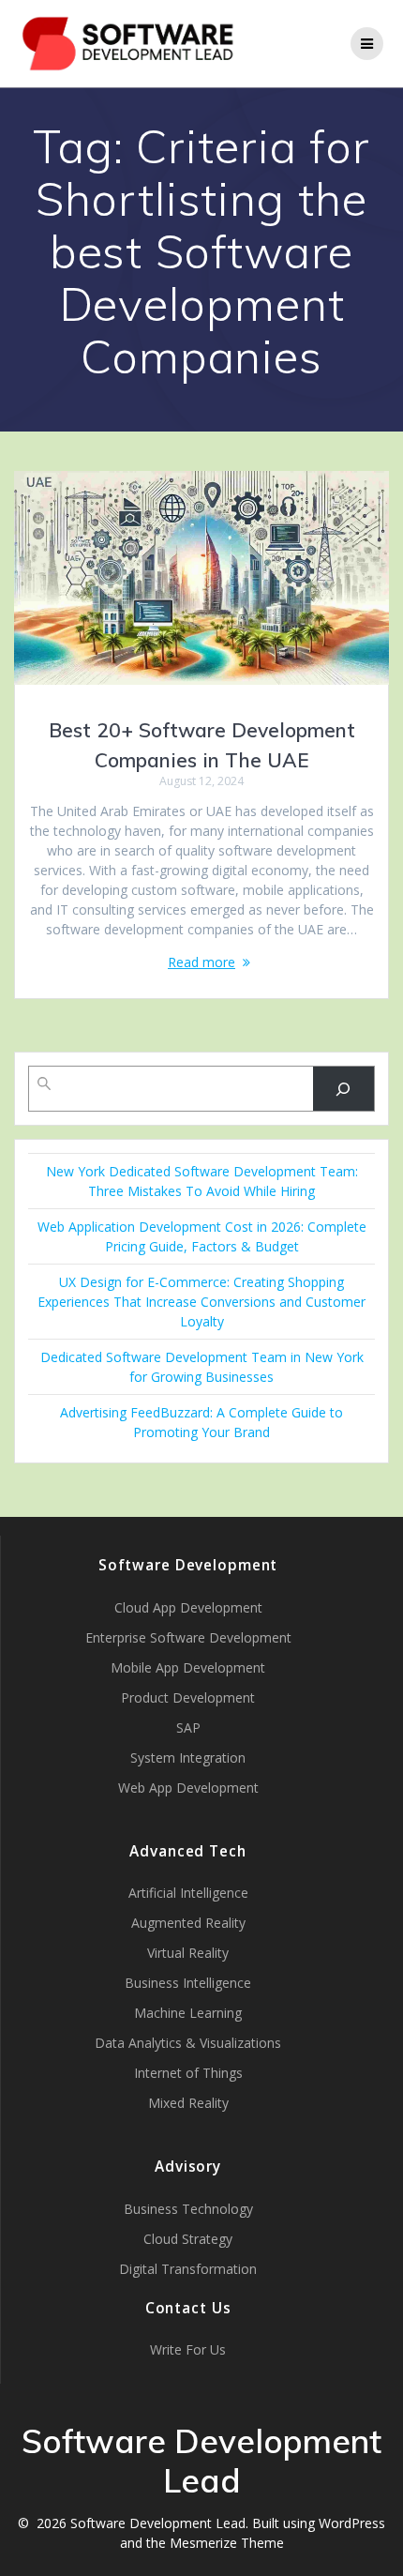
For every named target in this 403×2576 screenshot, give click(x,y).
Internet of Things (188, 2073)
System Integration (188, 1758)
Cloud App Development (188, 1607)
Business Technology (188, 2209)
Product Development (188, 1697)
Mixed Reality (188, 2103)
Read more (201, 962)
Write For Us (188, 2349)
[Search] (343, 1089)
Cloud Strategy (188, 2239)
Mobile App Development (188, 1667)
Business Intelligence (188, 1983)
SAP (188, 1727)
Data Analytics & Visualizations (188, 2043)
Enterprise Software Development (188, 1637)
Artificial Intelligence (188, 1893)
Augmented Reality (188, 1923)
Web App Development (188, 1788)
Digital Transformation (188, 2269)
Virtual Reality (188, 1953)
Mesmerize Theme (227, 2543)
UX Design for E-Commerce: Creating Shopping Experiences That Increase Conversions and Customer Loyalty (201, 1302)
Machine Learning (188, 2013)
